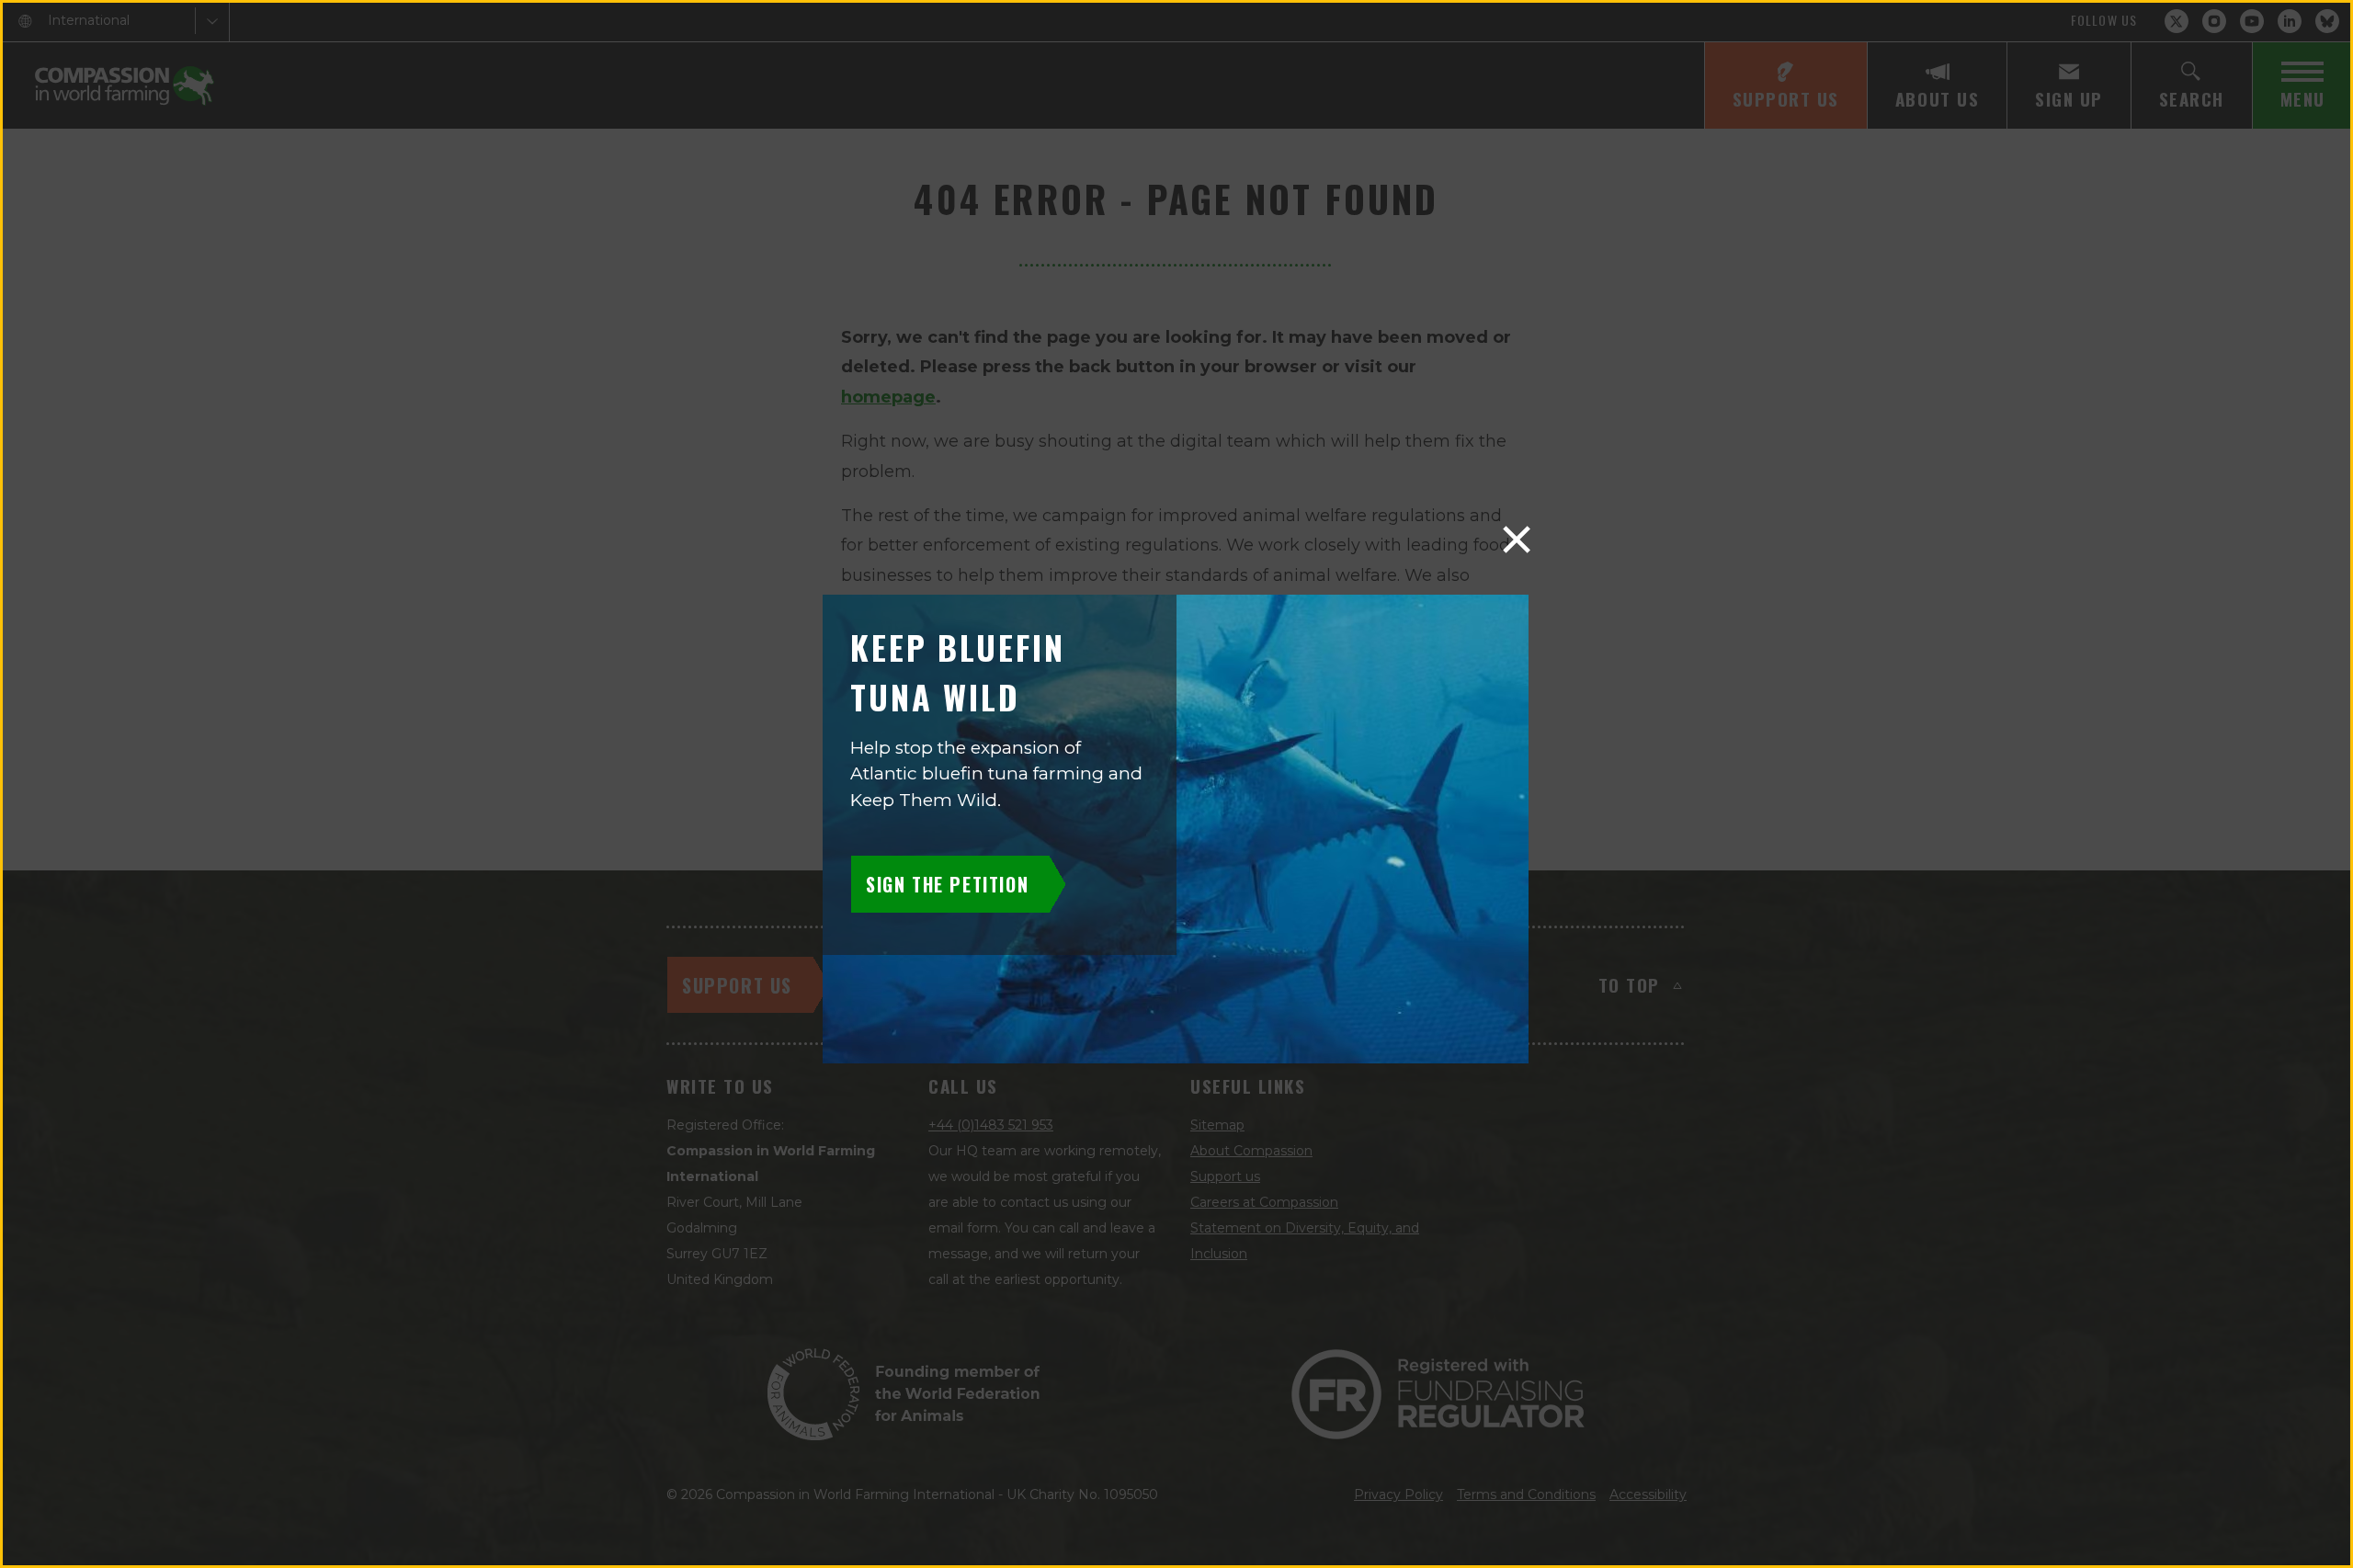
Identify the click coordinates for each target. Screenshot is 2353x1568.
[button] (1517, 540)
